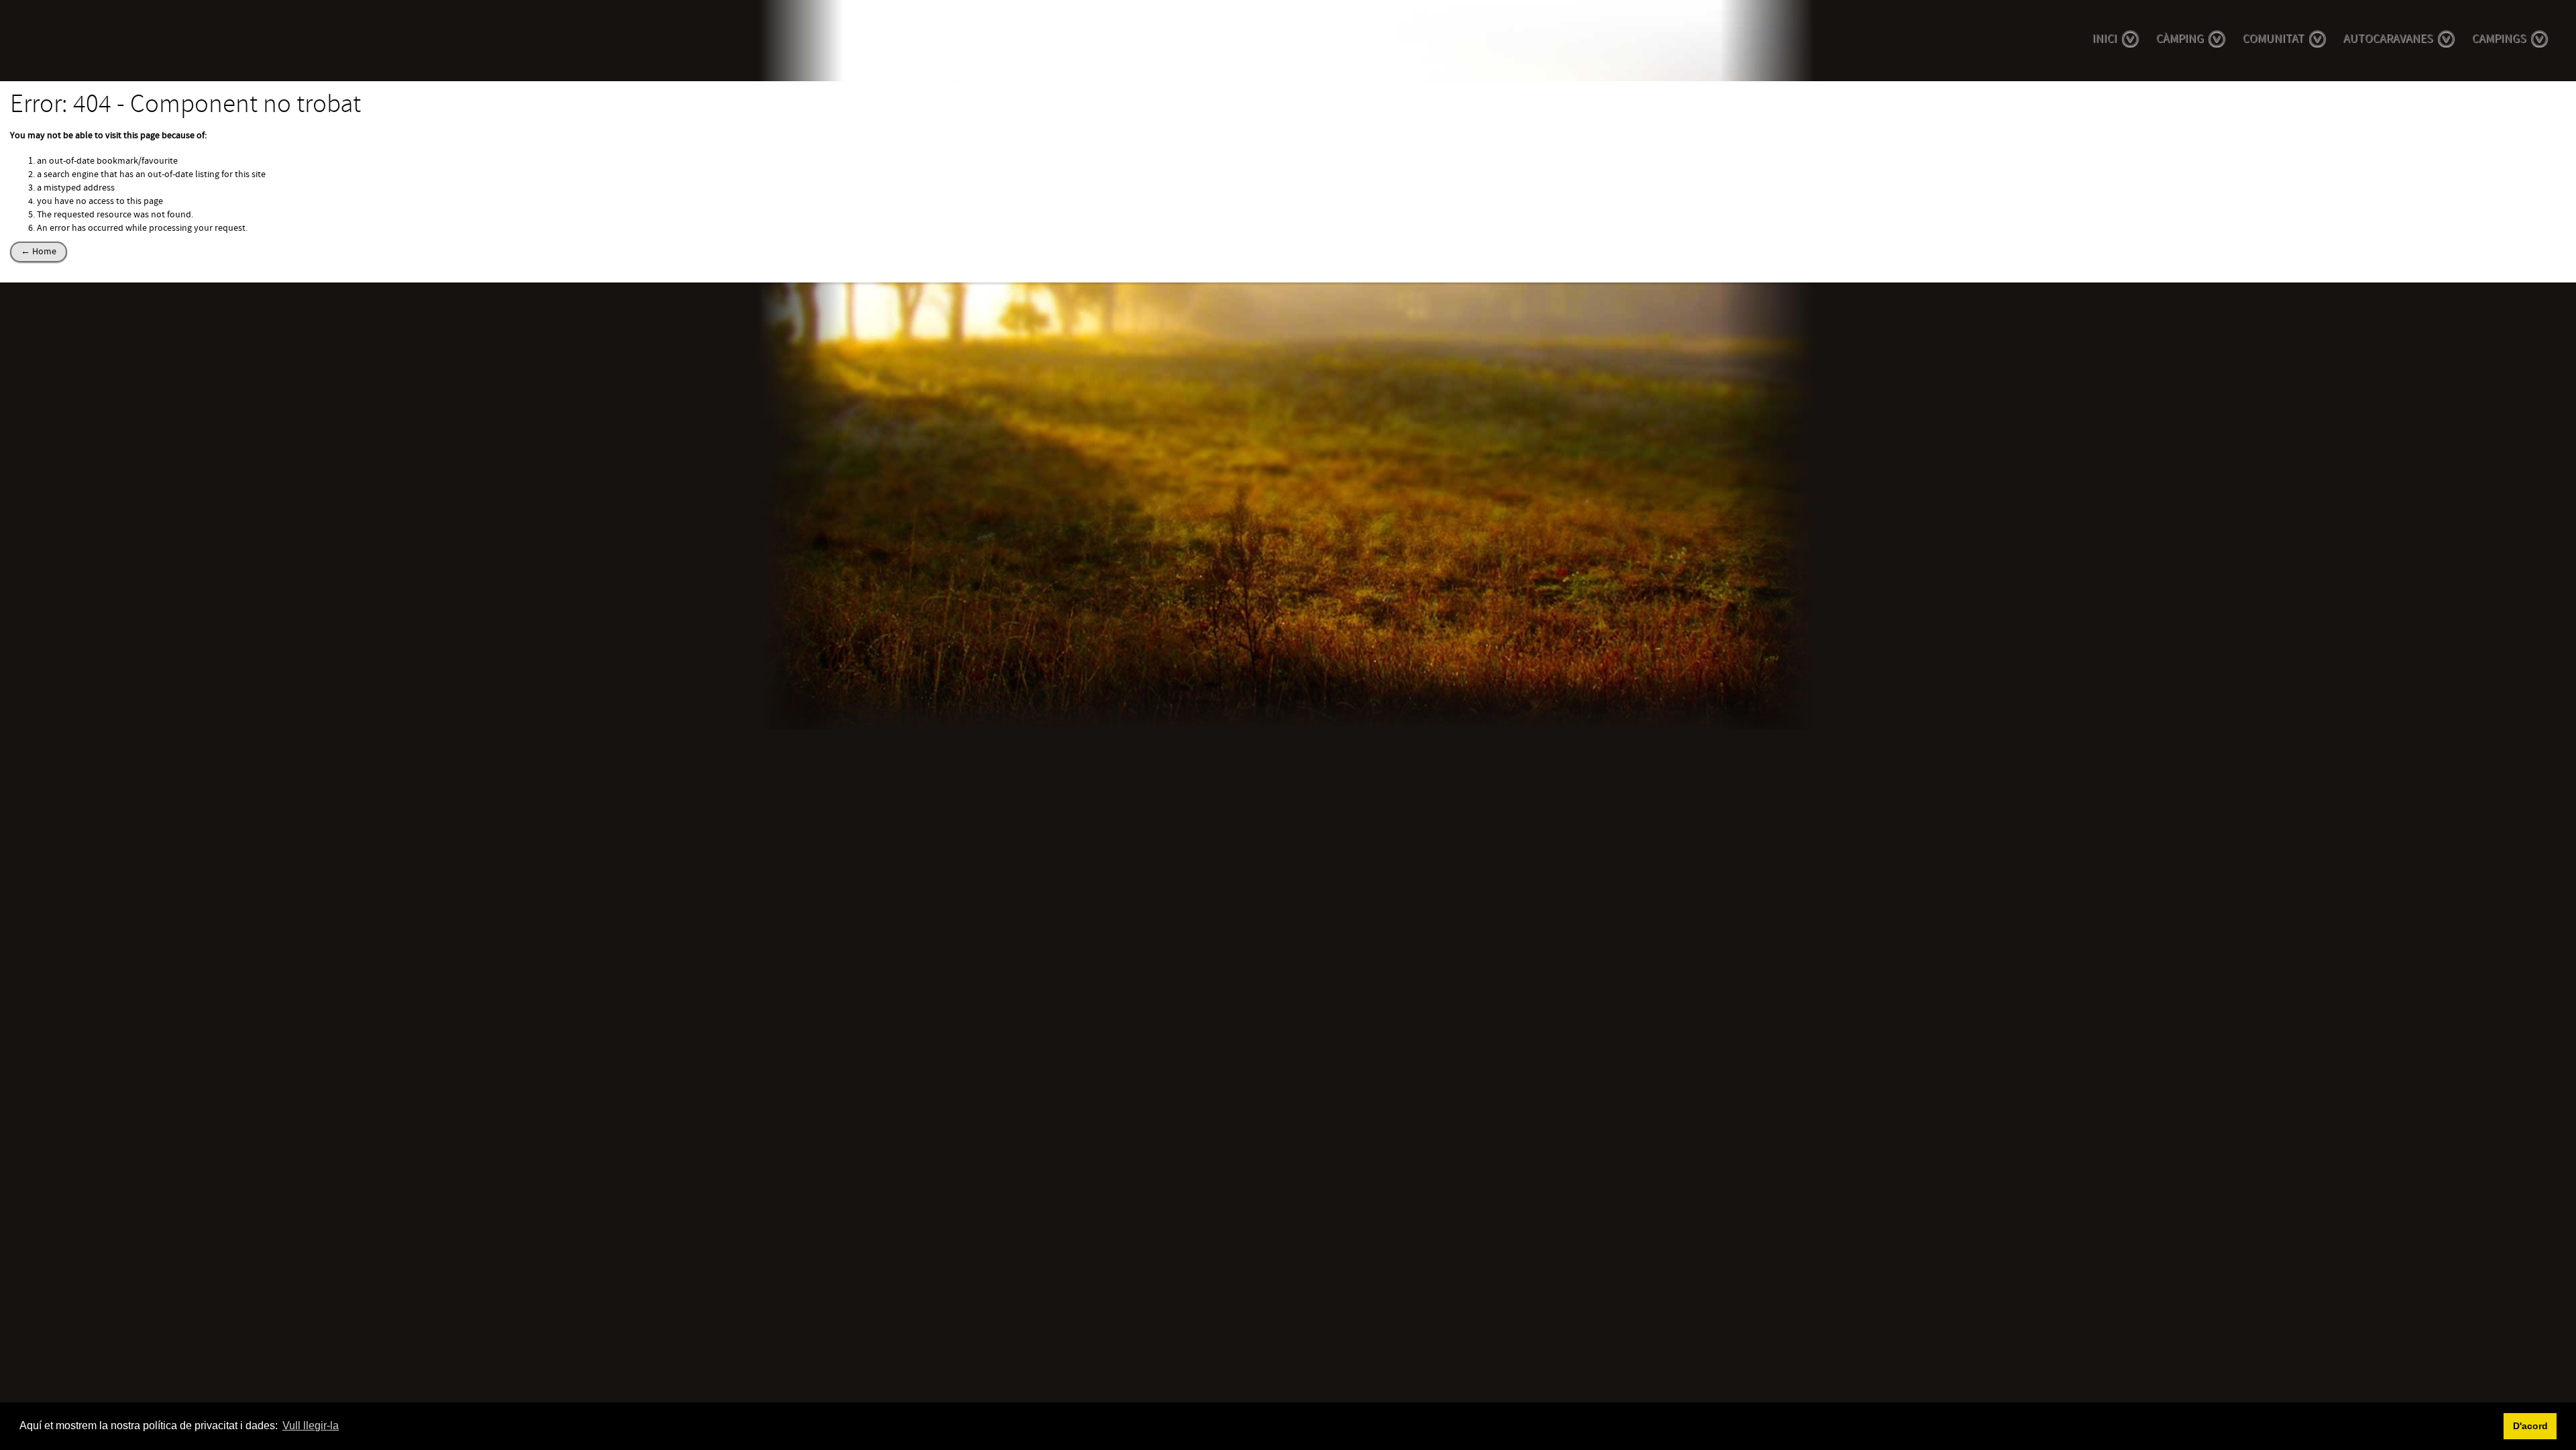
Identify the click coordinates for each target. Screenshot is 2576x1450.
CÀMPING (2180, 39)
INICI (2105, 39)
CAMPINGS (2499, 39)
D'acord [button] (2530, 1426)
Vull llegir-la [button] (311, 1426)
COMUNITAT (2273, 39)
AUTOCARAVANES (2388, 39)
